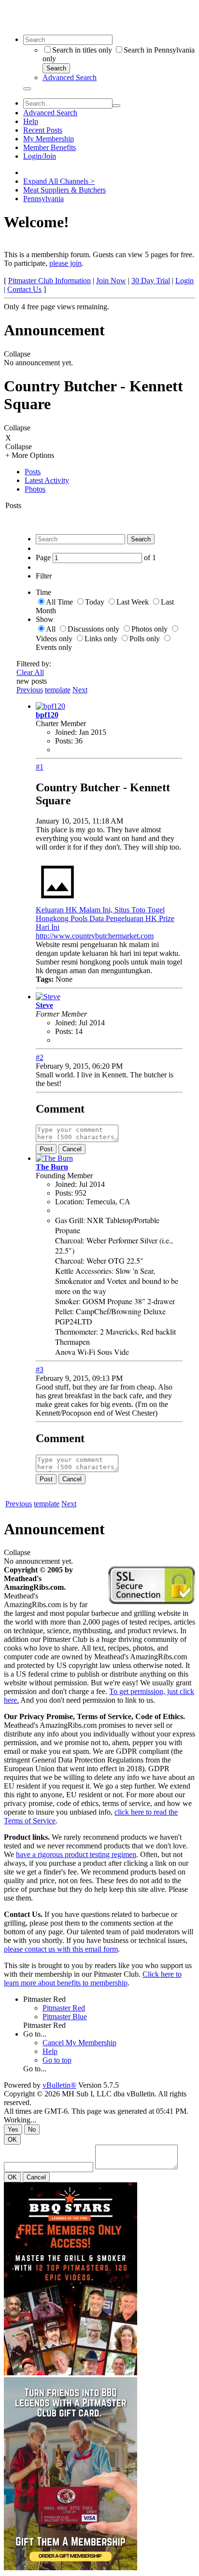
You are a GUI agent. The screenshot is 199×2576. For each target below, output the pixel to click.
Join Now (111, 281)
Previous (30, 690)
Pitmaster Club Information (50, 281)
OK (12, 2140)
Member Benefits (50, 147)
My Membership (49, 139)
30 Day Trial (151, 281)
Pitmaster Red (44, 1999)
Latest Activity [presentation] (47, 480)
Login (185, 281)
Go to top (57, 2060)
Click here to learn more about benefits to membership (93, 1978)
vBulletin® (59, 2085)
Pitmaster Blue (65, 2017)
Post (46, 1149)
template (58, 690)
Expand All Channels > (59, 181)
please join (65, 263)
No (32, 2129)
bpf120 (47, 715)
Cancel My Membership (79, 2043)
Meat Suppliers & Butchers (64, 190)
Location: (70, 1202)
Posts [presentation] (33, 472)
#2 (40, 1057)
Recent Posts (43, 130)
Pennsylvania (43, 199)
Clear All (30, 672)
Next (80, 690)
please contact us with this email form (61, 1949)
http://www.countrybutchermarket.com (95, 936)
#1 (40, 767)
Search (56, 68)
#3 (40, 1370)
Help (31, 121)
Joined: (66, 732)
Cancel (72, 1149)
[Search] (27, 89)
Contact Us (24, 289)
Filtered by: (34, 664)
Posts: (64, 741)
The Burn (52, 1167)
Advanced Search (70, 77)
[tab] (109, 472)
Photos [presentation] (35, 489)
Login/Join (40, 156)
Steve (44, 1005)
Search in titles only (82, 50)
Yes (13, 2129)
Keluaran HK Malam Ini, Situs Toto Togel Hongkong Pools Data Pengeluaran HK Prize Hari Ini (105, 918)
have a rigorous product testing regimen (76, 1854)
